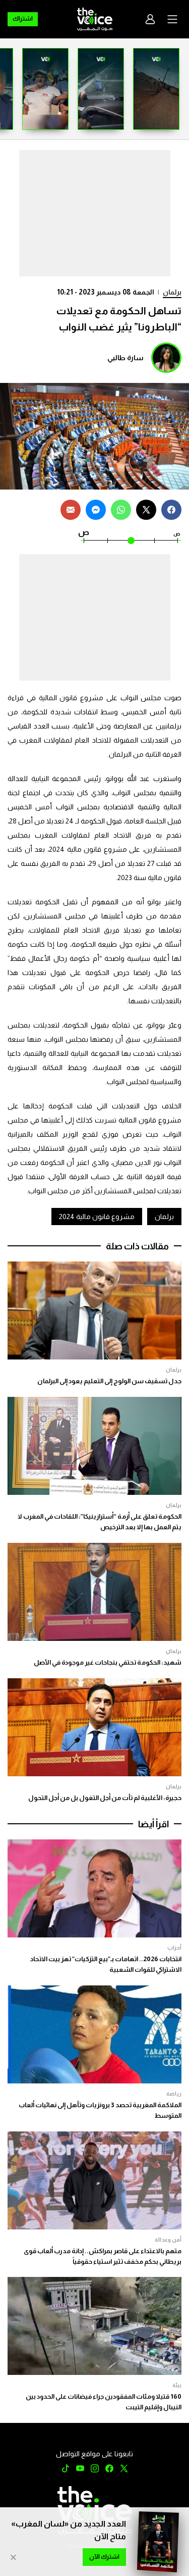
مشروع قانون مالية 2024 (97, 1217)
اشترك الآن (104, 2557)
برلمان (172, 292)
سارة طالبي (125, 358)
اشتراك (23, 19)
